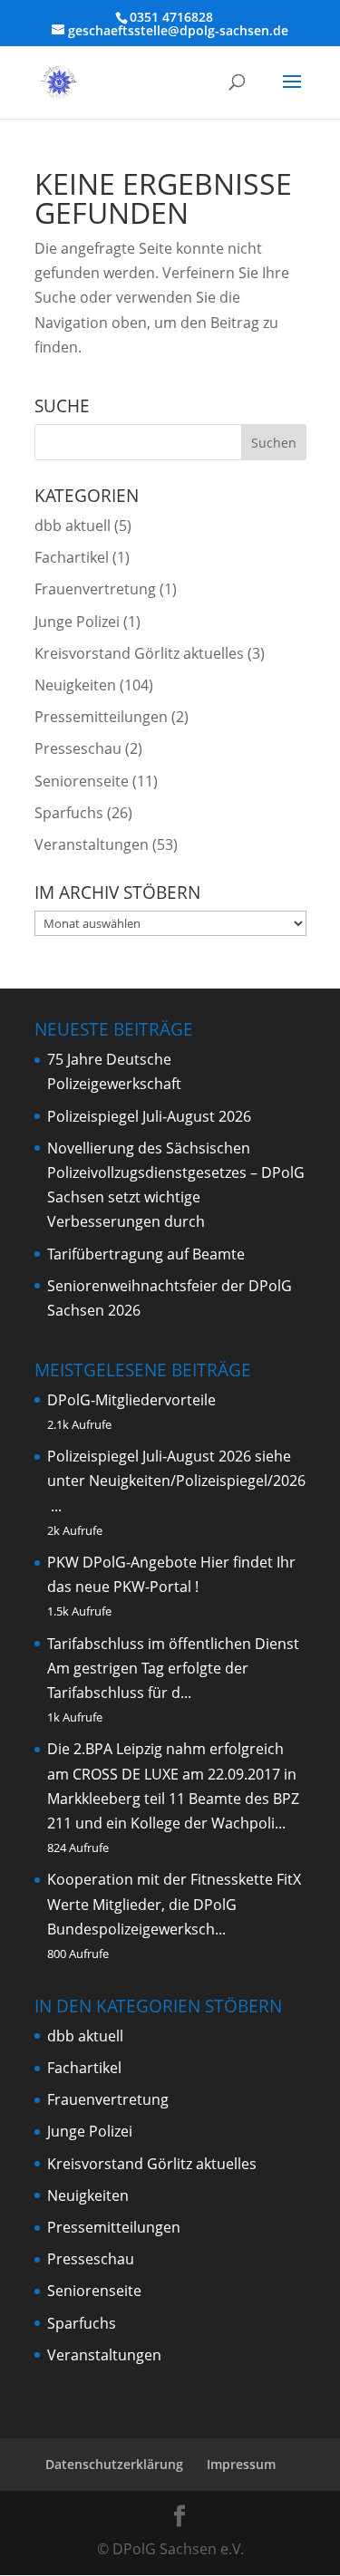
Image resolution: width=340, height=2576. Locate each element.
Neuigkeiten (75, 685)
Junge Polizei (77, 622)
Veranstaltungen (92, 844)
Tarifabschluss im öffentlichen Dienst (173, 1644)
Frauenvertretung (95, 589)
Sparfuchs (69, 813)
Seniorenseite (82, 781)
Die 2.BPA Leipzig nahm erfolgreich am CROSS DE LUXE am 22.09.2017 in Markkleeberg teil (172, 1773)
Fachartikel (72, 557)
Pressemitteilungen (101, 717)
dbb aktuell (73, 526)
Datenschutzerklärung (114, 2464)
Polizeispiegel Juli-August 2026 (149, 1116)
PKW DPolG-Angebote (122, 1562)
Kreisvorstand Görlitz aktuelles (139, 653)
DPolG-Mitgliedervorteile (131, 1400)
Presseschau (78, 748)
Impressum (241, 2464)
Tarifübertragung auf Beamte (146, 1254)
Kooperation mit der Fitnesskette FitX (174, 1879)
